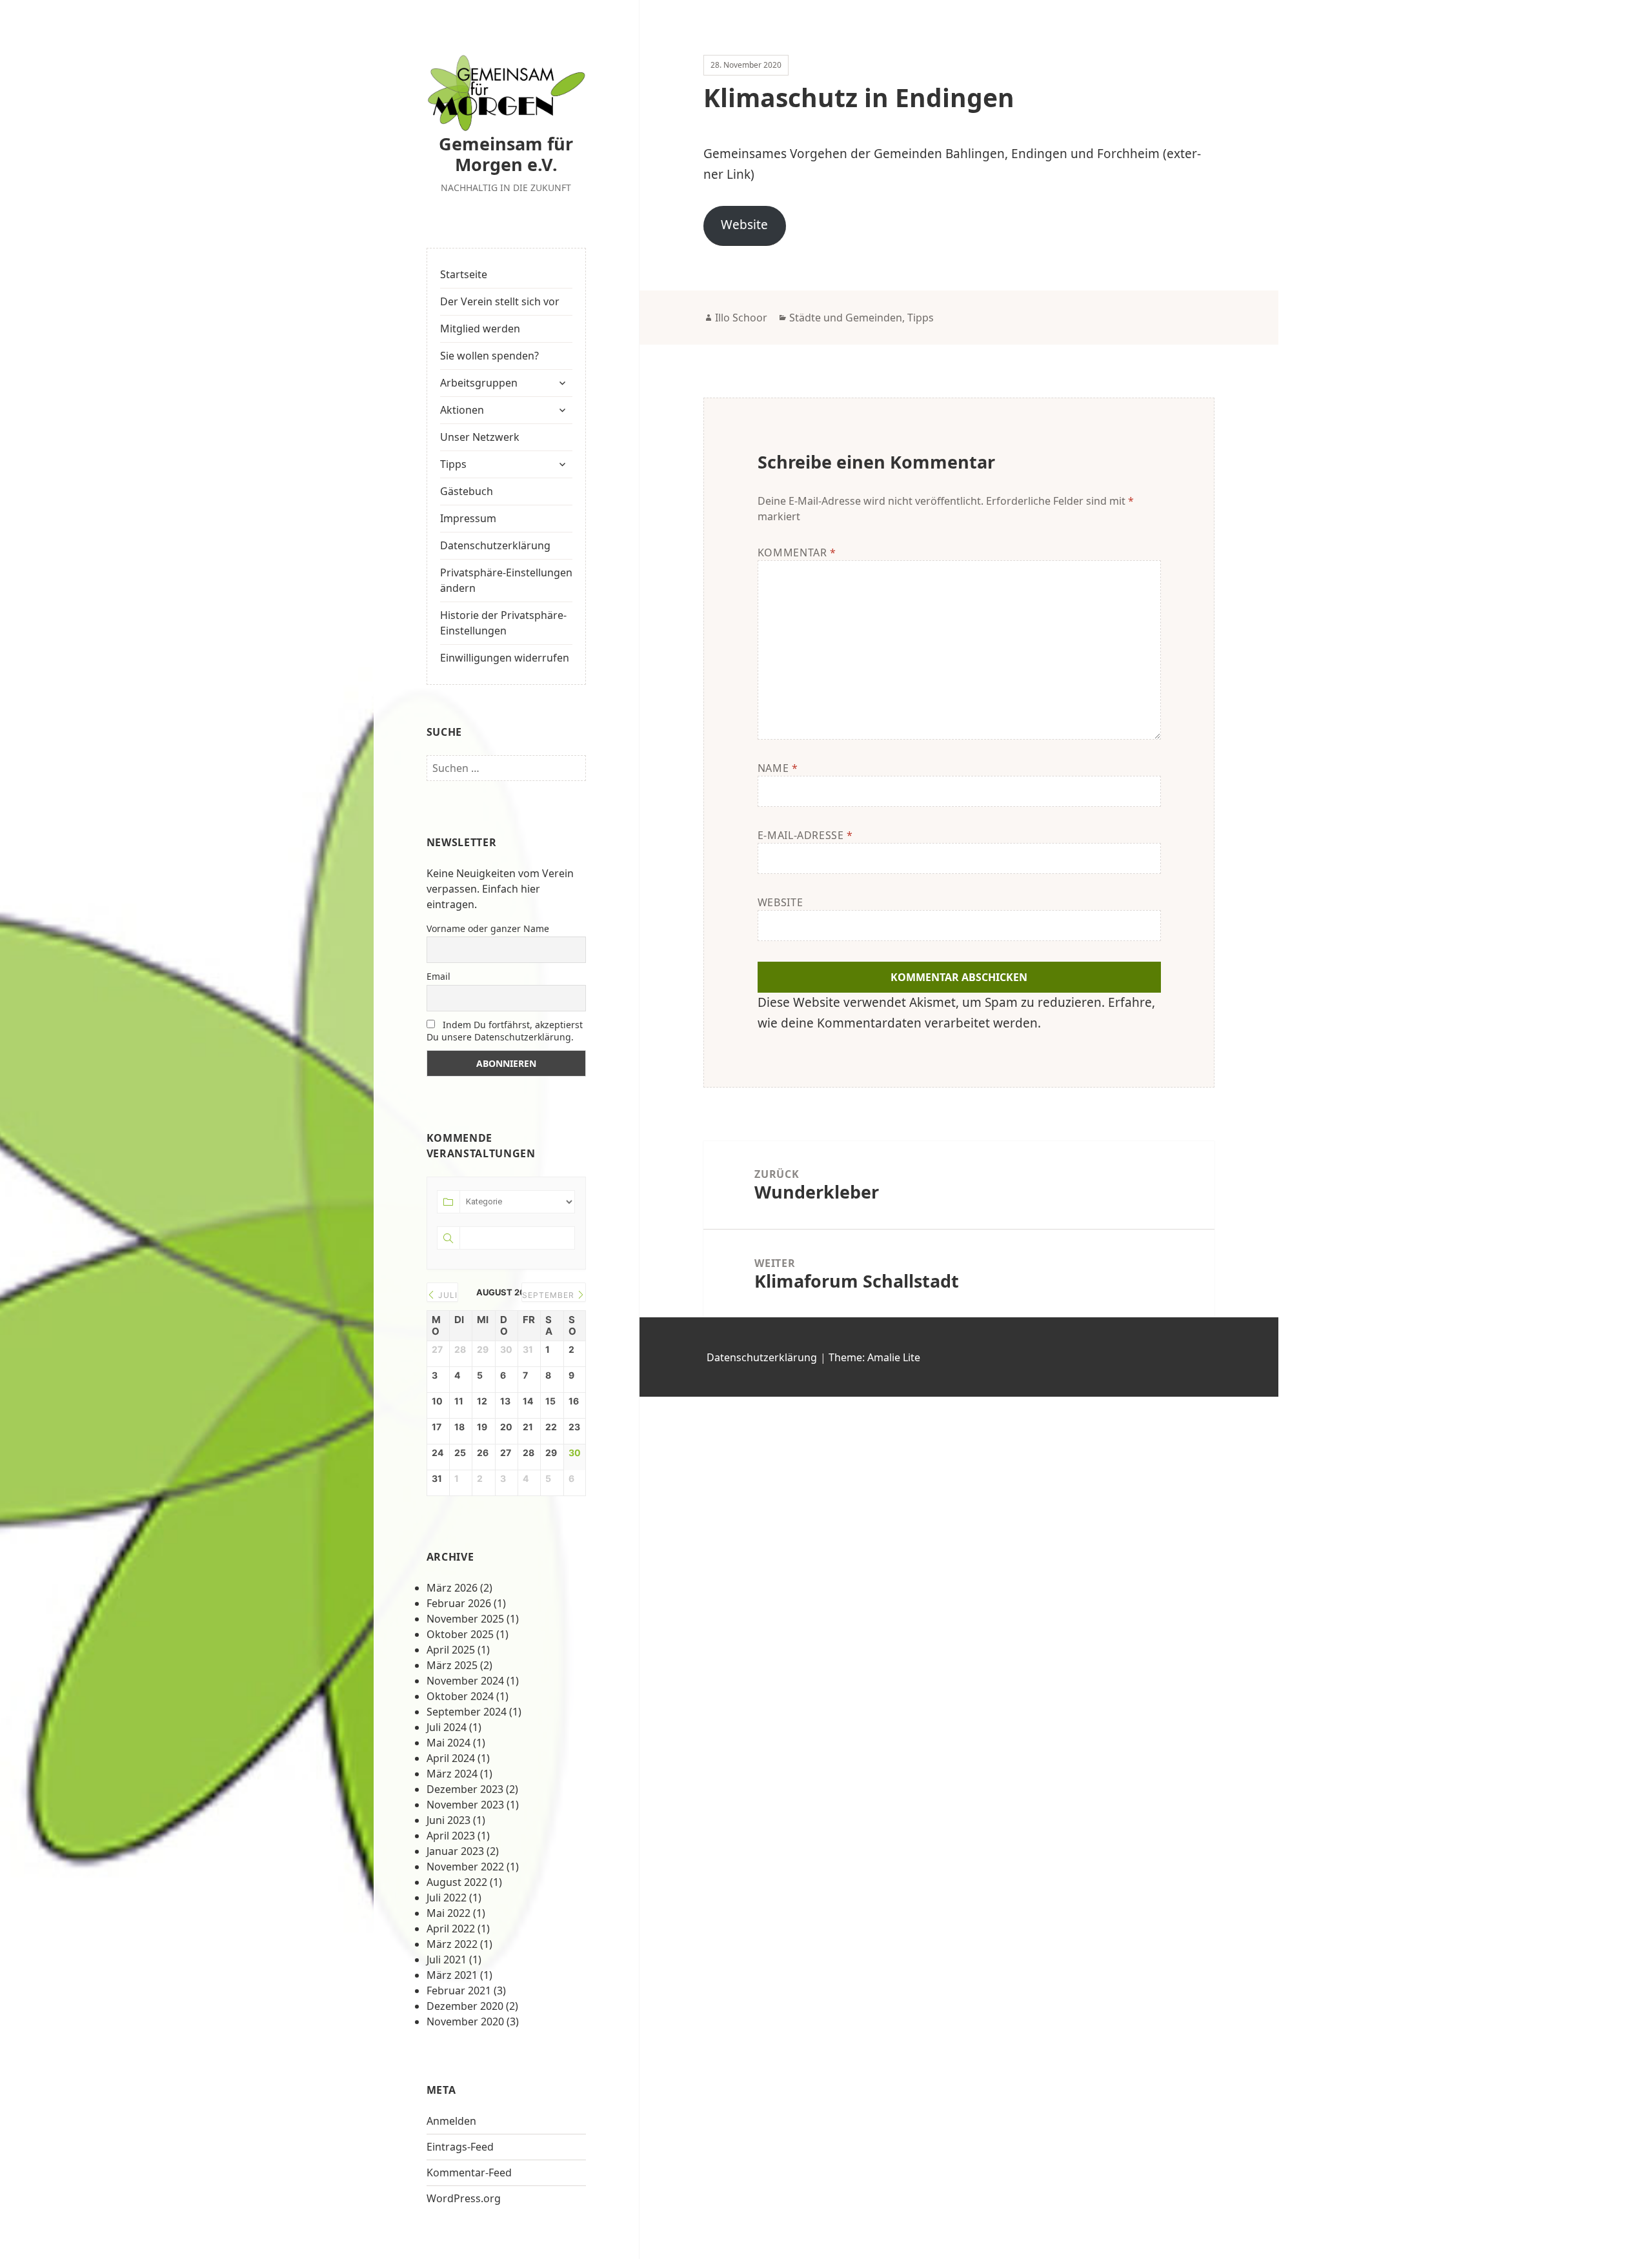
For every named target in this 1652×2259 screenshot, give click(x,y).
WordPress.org (464, 2198)
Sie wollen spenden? (489, 356)
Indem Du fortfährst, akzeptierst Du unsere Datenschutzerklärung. (505, 1031)
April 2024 (451, 1758)
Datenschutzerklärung (495, 545)
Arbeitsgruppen (479, 383)
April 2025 (451, 1650)
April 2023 (451, 1836)
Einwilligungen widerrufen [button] (505, 658)
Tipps (453, 464)
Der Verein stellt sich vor (500, 301)
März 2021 (452, 1975)
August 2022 (457, 1882)
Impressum (468, 518)
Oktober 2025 (460, 1634)
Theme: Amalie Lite (874, 1357)
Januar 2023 (455, 1851)
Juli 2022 (447, 1898)
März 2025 (452, 1665)
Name (778, 768)
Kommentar (797, 552)
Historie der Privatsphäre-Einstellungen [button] (503, 623)
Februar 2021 (459, 1991)
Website (744, 225)
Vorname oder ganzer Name (488, 928)
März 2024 (452, 1774)
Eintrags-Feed (460, 2147)
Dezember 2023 (465, 1789)
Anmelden (451, 2121)
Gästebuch (467, 491)
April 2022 (451, 1929)
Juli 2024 (447, 1727)
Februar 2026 (459, 1603)
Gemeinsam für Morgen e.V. (506, 154)
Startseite (464, 274)
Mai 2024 (448, 1743)
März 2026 (452, 1588)
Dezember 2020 (465, 2006)
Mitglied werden (480, 329)
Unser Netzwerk (480, 437)
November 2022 (465, 1867)
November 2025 (465, 1619)
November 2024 (465, 1681)
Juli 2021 (447, 1960)
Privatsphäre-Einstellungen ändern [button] (506, 580)
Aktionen (462, 410)
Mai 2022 (448, 1913)
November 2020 (465, 2021)
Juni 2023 (448, 1820)
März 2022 (452, 1944)
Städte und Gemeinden (846, 318)
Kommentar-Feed (469, 2173)
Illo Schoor (741, 318)
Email (438, 976)
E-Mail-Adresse (805, 835)
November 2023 (465, 1805)
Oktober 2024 (460, 1696)
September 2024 (467, 1712)
